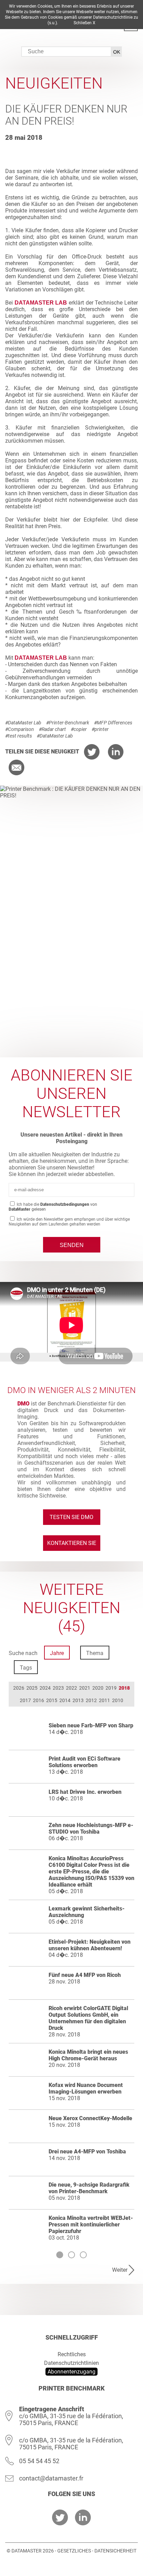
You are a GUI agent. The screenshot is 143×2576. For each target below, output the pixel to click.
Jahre (57, 1653)
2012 (91, 1700)
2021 (85, 1688)
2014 (65, 1700)
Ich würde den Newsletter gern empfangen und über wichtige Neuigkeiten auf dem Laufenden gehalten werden (69, 1222)
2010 (118, 1700)
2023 (58, 1688)
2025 (32, 1688)
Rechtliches (72, 2354)
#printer (100, 729)
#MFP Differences (113, 723)
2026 (19, 1688)
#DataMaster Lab (23, 723)
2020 (98, 1688)
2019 (111, 1688)
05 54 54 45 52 (39, 2461)
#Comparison (20, 729)
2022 (71, 1688)
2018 (124, 1688)
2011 (104, 1700)
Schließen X (85, 23)
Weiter (120, 2270)
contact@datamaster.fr (51, 2478)
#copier (79, 729)
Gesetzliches (74, 2551)
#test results (19, 736)
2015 (52, 1700)
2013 (78, 1700)
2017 (25, 1700)
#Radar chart (52, 729)
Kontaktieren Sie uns (72, 1545)
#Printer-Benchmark (68, 723)
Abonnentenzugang (71, 2372)
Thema (95, 1653)
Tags (26, 1668)
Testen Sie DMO (71, 1517)
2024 (45, 1688)
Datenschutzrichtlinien (71, 2363)
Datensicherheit (115, 2551)
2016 (39, 1700)
